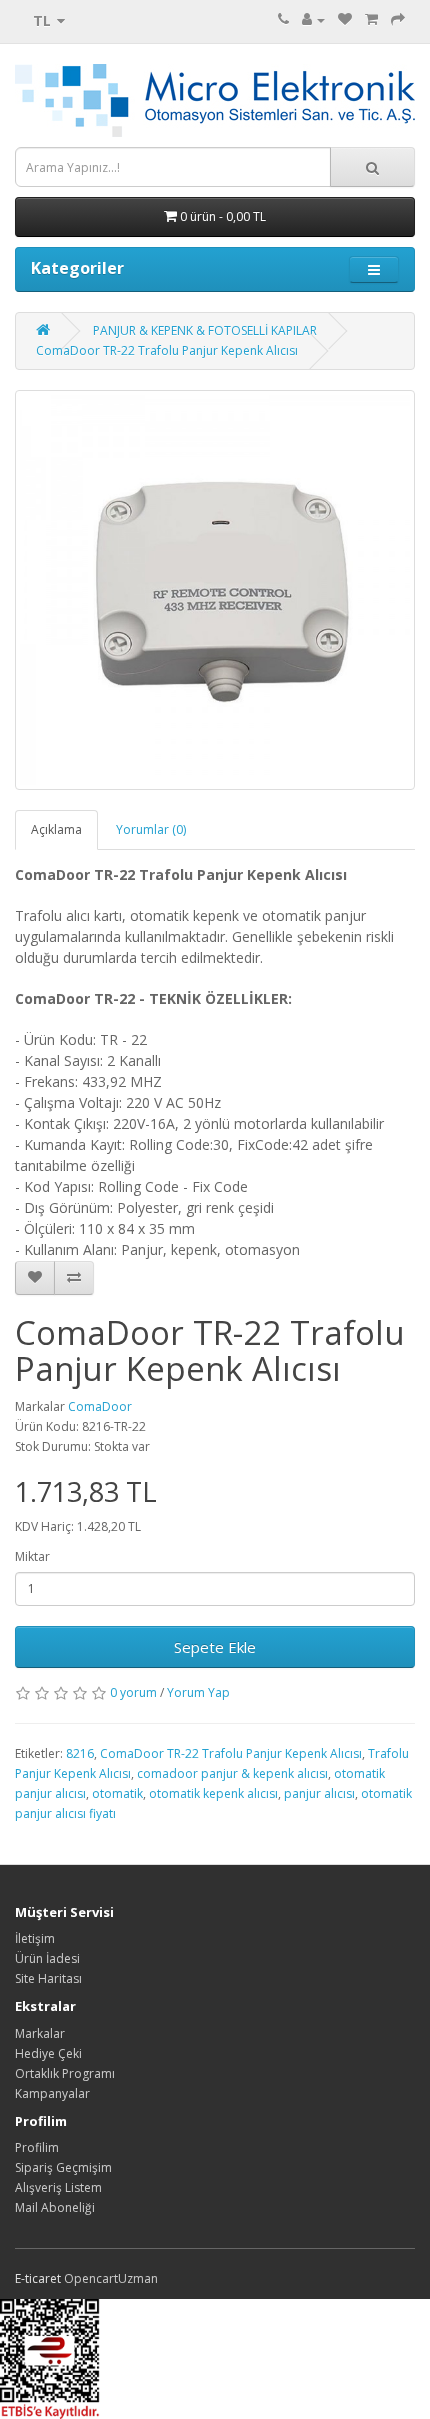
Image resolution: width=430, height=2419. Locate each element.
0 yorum (133, 1692)
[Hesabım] (313, 19)
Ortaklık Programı (65, 2073)
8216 (80, 1753)
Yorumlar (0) (151, 829)
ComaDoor (100, 1406)
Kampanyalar (52, 2093)
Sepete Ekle (215, 1647)
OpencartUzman (111, 2278)
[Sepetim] (371, 19)
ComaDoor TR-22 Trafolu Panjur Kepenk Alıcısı (167, 350)
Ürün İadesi (47, 1958)
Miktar (32, 1556)
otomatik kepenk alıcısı (213, 1793)
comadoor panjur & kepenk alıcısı (232, 1773)
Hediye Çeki (48, 2053)
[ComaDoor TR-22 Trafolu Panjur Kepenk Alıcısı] (215, 590)
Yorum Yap (198, 1692)
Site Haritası (48, 1978)
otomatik (117, 1793)
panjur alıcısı (319, 1793)
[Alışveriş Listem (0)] (345, 19)
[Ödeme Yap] (398, 19)
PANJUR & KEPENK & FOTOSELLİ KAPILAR (205, 330)
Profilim (37, 2147)
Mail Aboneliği (55, 2207)
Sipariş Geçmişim (63, 2167)
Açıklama (56, 829)
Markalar (40, 2033)
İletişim (35, 1938)
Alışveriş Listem (58, 2187)
